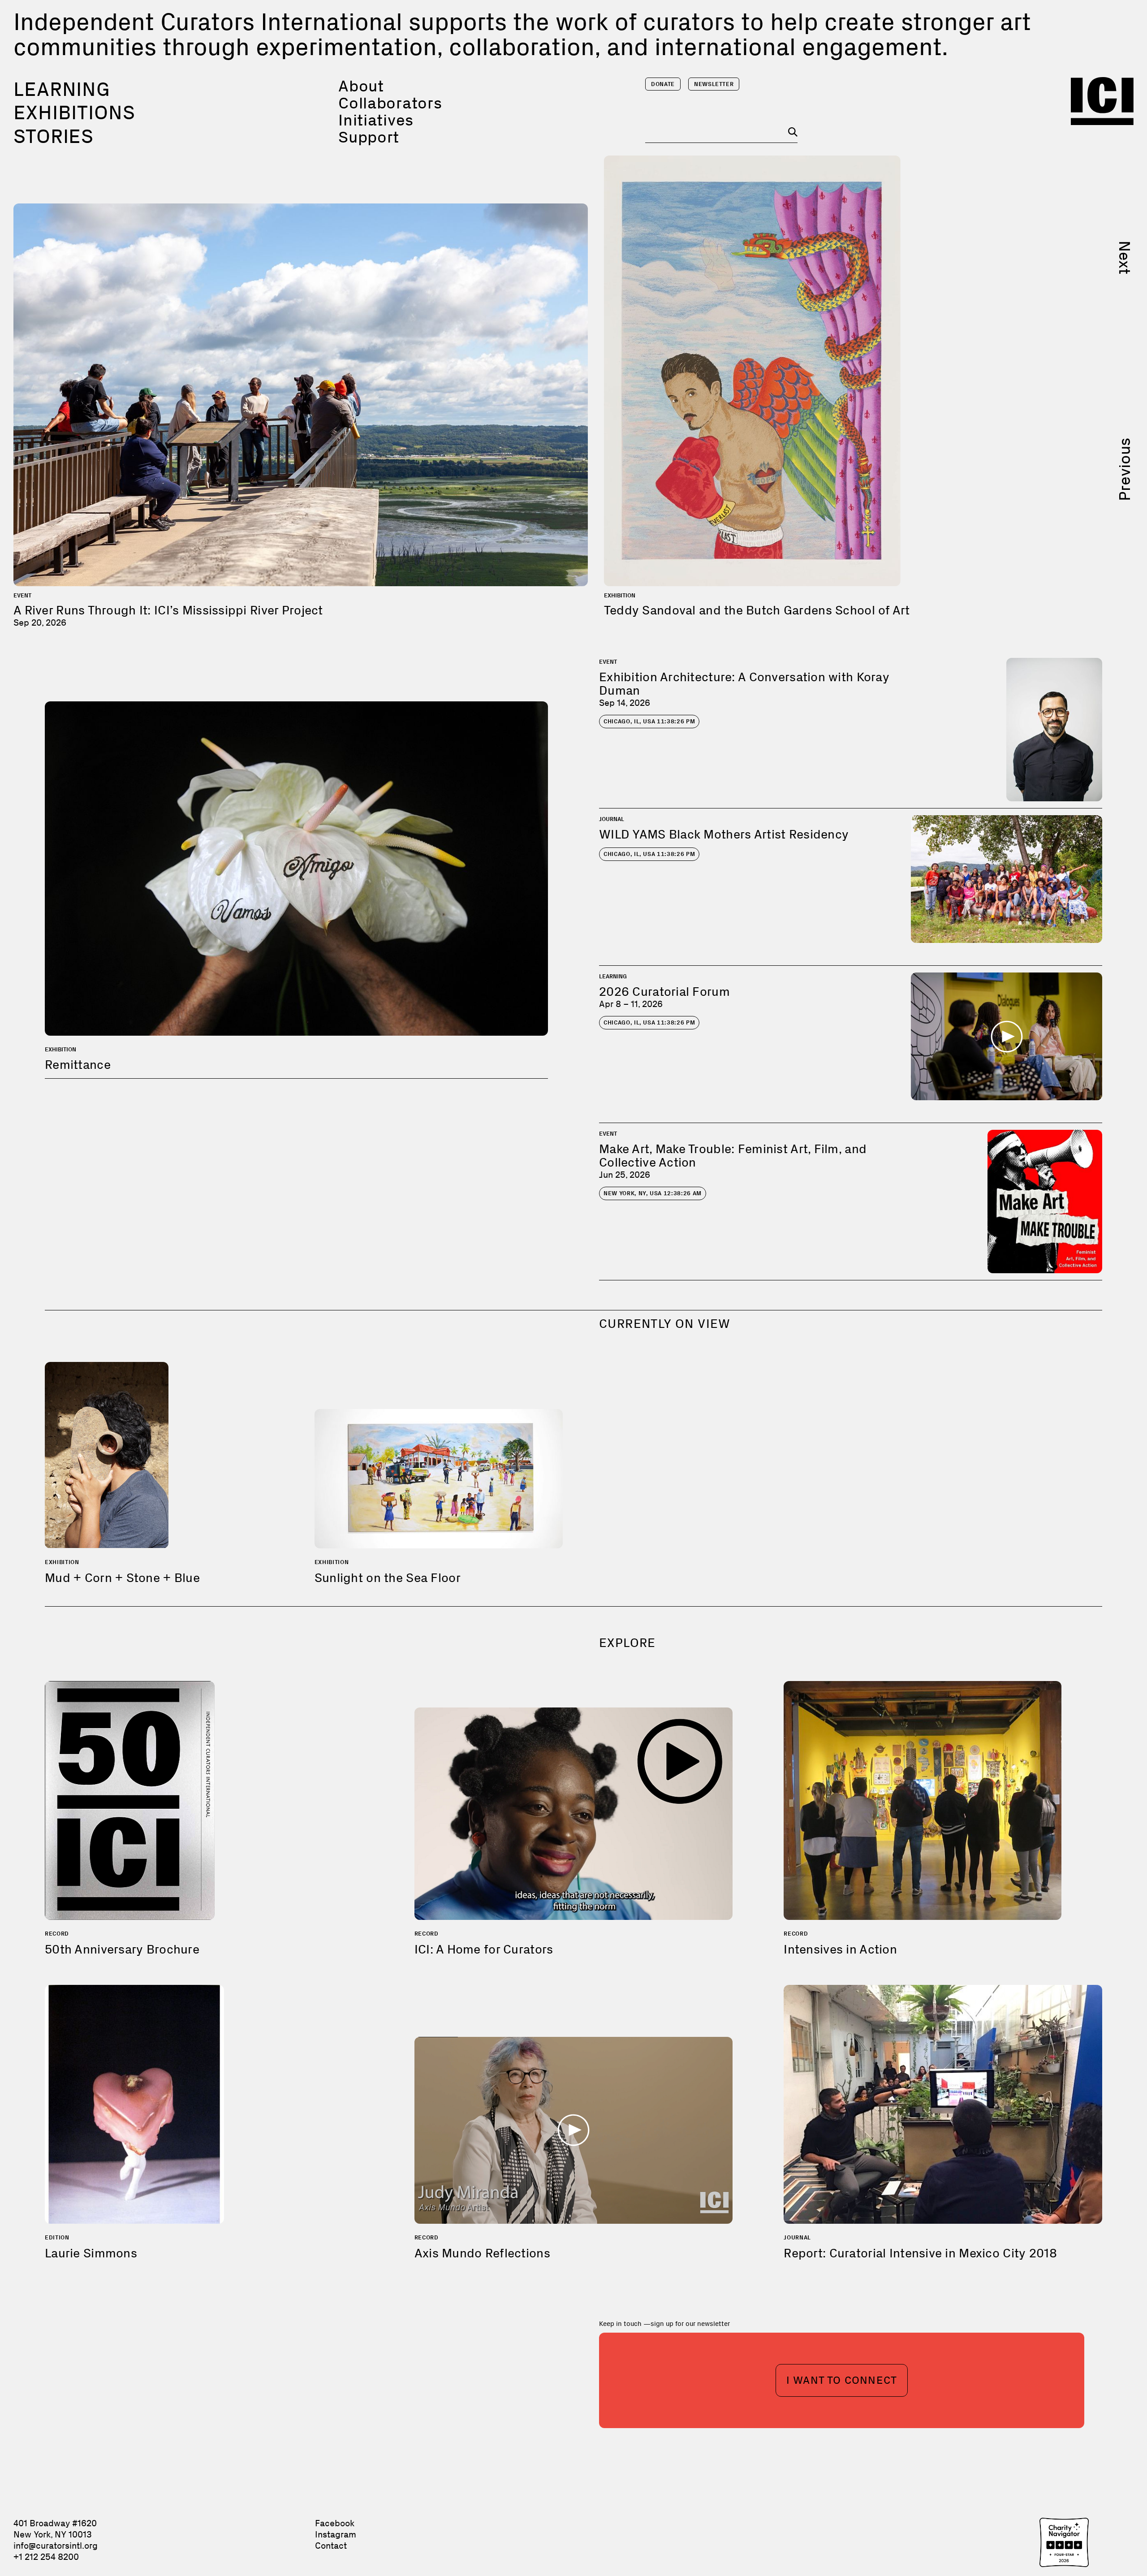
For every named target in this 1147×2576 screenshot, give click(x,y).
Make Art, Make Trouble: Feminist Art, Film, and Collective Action (733, 1156)
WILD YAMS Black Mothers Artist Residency (724, 834)
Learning (62, 89)
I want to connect (842, 2380)
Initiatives (376, 120)
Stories (54, 136)
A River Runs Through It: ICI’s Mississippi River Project (168, 610)
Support (369, 137)
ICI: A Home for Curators (484, 1949)
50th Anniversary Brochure (122, 1949)
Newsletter (714, 84)
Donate (663, 84)
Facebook (335, 2523)
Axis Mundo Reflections (482, 2253)
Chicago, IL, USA (649, 721)
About (361, 86)
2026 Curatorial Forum (664, 992)
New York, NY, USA (653, 1193)
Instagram (336, 2534)
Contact (331, 2546)
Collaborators (390, 103)
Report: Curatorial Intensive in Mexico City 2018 (920, 2253)
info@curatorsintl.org (56, 2546)
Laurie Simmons (91, 2253)
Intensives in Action (840, 1949)
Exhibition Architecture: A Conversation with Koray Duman (744, 684)
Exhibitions (74, 112)
